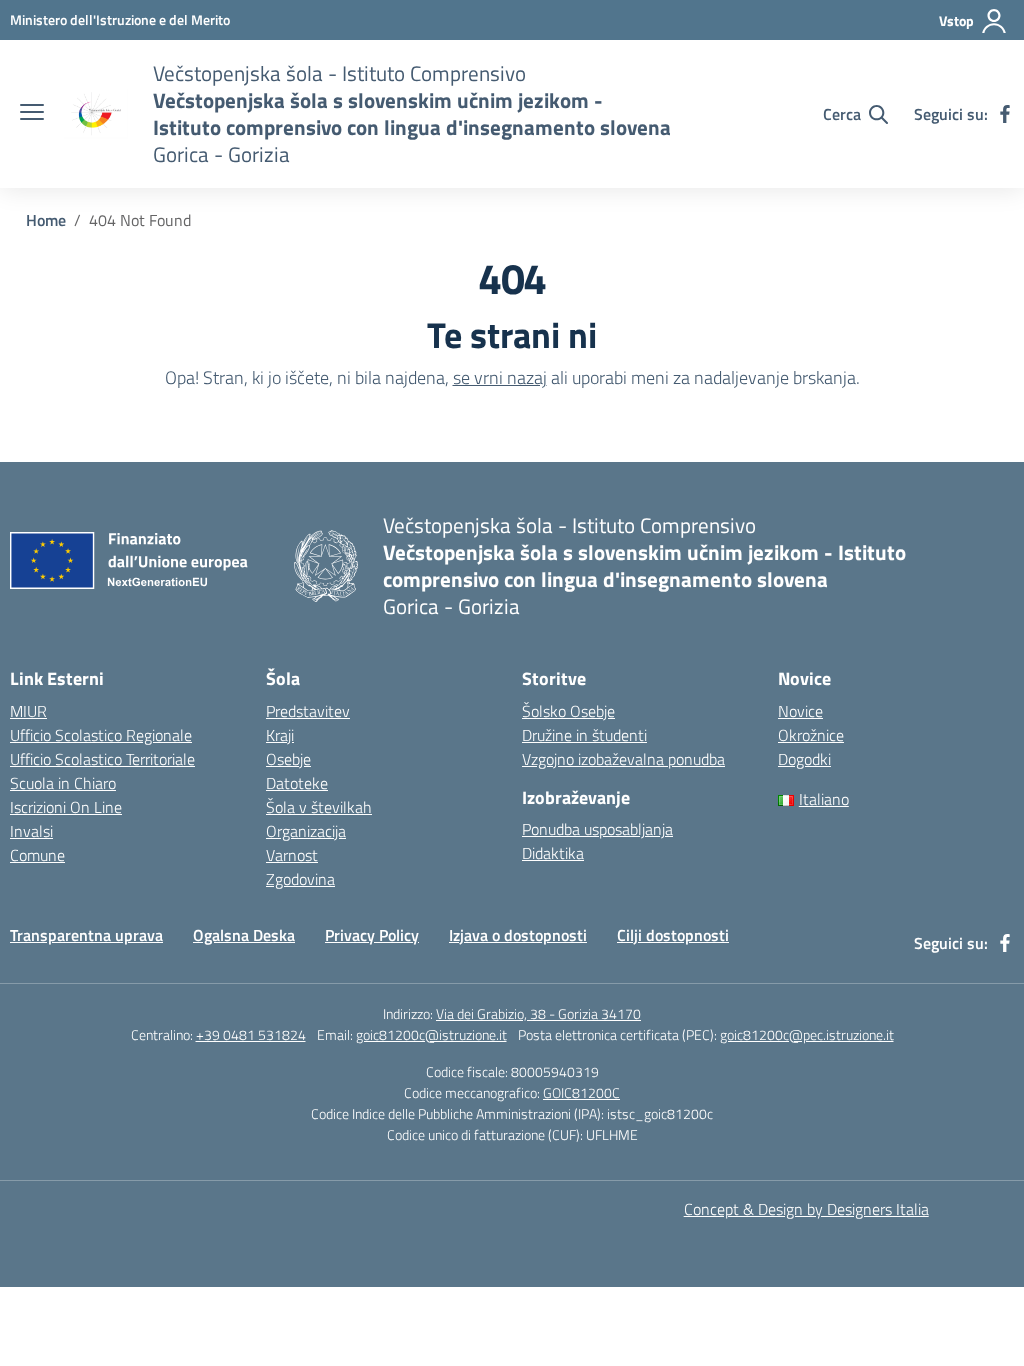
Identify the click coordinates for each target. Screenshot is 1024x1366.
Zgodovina (300, 879)
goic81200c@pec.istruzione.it (807, 1034)
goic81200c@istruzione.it (431, 1034)
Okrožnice (811, 735)
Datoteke (297, 783)
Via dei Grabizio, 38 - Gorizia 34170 (538, 1013)
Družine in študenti (584, 735)
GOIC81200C (581, 1092)
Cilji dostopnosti (673, 935)
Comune (37, 855)
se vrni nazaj (500, 377)
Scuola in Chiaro (63, 783)
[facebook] (1005, 114)
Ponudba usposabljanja (597, 829)
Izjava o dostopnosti (518, 935)
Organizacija (306, 831)
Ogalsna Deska (244, 935)
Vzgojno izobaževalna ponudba (623, 759)
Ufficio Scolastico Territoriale (102, 759)
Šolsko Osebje (568, 711)
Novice (800, 711)
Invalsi (31, 831)
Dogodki (804, 759)
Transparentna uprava (86, 935)
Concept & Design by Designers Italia (806, 1209)
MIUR (28, 711)
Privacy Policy (372, 935)
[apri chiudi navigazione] (32, 114)
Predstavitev (308, 711)
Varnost (292, 855)
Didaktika (553, 853)
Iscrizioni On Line (66, 807)
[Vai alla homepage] (96, 114)
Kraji (280, 735)
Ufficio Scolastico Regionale (101, 735)
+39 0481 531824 (251, 1034)
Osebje (288, 759)
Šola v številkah (319, 807)
